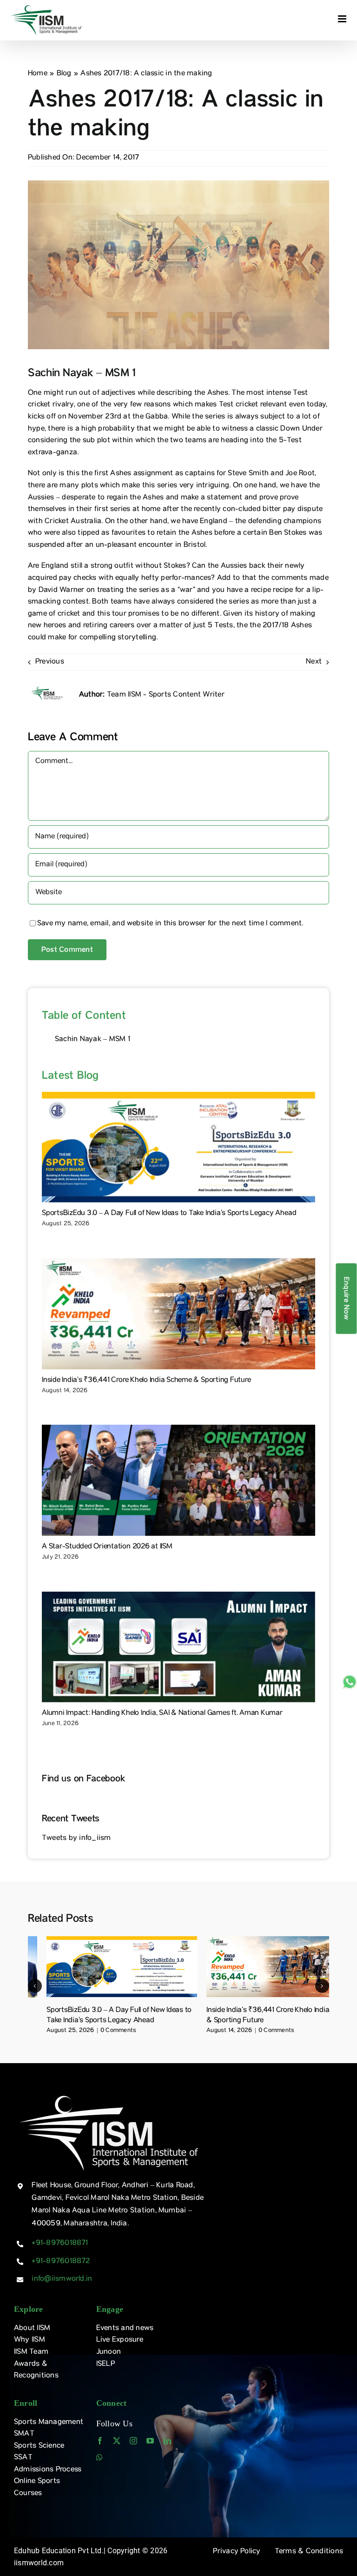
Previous (50, 662)
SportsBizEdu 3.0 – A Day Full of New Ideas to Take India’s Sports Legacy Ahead (169, 1214)
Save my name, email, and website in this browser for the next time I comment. (170, 924)
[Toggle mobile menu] (343, 19)
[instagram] (133, 2441)
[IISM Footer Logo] (109, 2095)
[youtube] (150, 2441)
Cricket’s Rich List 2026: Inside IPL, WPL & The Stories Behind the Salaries (121, 2016)
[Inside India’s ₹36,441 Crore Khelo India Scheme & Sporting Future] (178, 1314)
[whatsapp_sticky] (350, 1678)
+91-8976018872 (61, 2262)
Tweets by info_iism (76, 1839)
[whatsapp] (99, 2457)
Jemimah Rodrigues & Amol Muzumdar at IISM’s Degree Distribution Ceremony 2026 (274, 2016)
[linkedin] (167, 2441)
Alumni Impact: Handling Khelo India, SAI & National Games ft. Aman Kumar (162, 1713)
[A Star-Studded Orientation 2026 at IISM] (178, 1480)
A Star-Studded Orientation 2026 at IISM (107, 1547)
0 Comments (107, 2031)
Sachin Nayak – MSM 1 (93, 1040)
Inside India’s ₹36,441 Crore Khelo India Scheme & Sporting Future (146, 1381)
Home (38, 74)
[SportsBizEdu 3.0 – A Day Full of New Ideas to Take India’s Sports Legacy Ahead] (178, 1147)
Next (314, 662)
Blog (64, 74)
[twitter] (117, 2441)
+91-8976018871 (60, 2244)
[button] (35, 1986)
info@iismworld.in (62, 2279)
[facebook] (100, 2441)
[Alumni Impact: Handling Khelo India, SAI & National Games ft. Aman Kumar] (178, 1647)
